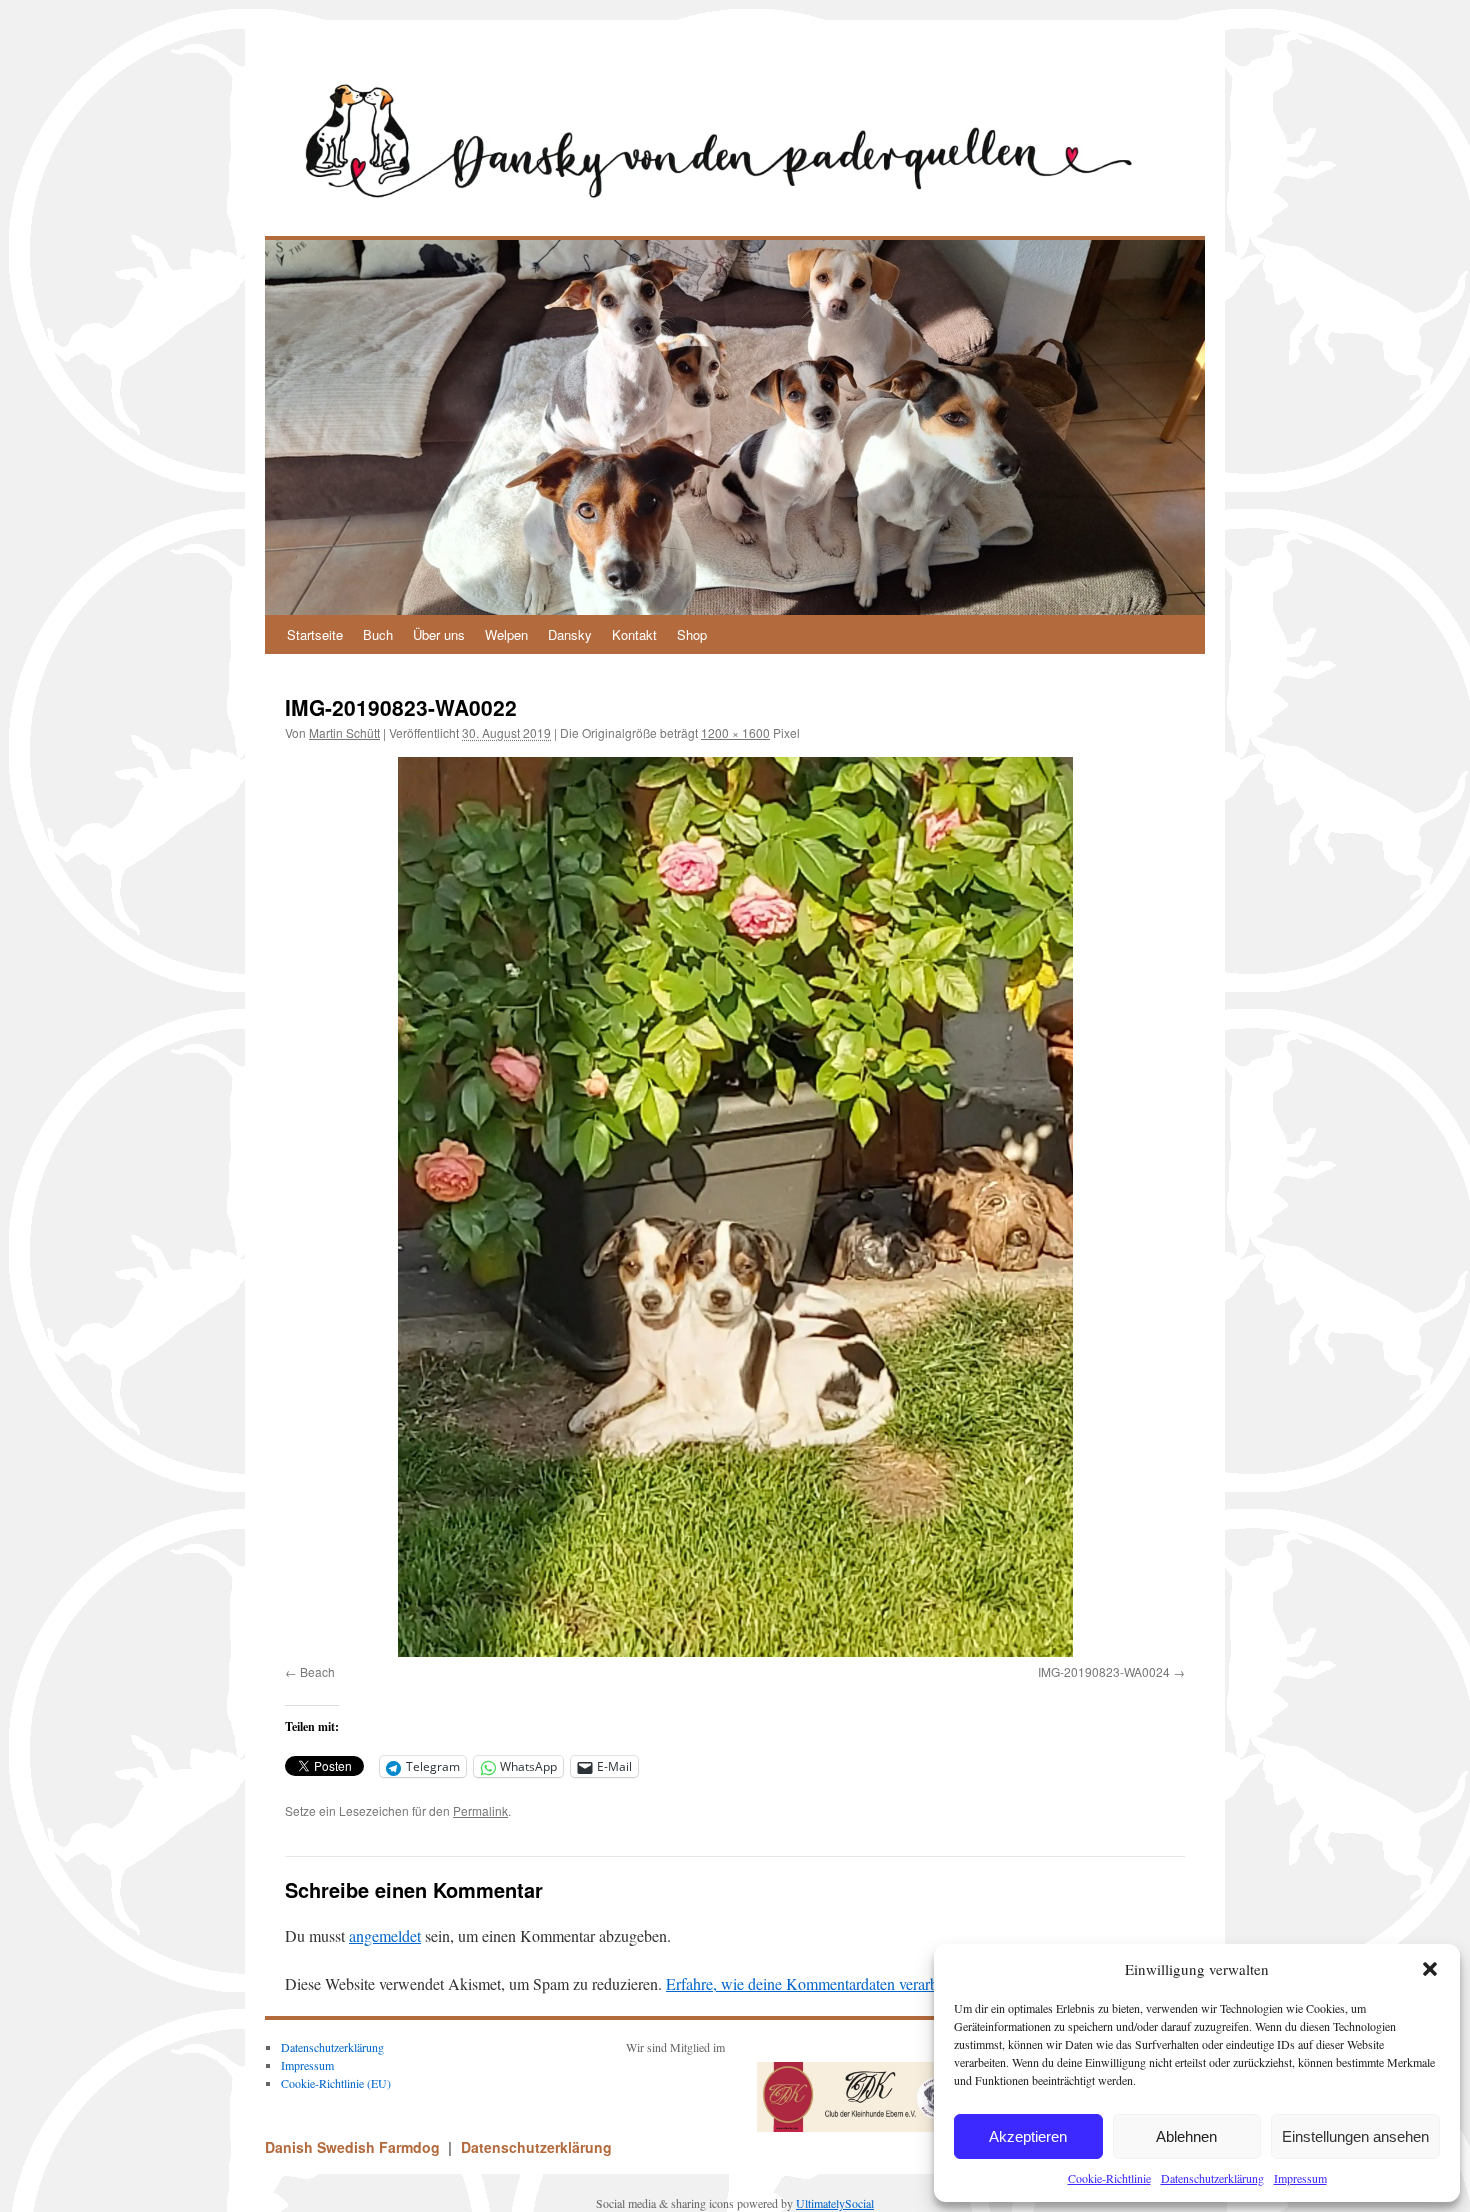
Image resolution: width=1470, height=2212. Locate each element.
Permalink (480, 1810)
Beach (317, 1671)
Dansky (570, 634)
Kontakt (634, 634)
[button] (1430, 1969)
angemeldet (385, 1935)
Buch (378, 634)
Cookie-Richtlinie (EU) (336, 2083)
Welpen (506, 634)
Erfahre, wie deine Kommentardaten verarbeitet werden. (842, 1983)
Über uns (439, 634)
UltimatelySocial (835, 2203)
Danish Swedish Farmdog (354, 2147)
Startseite (315, 634)
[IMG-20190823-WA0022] (735, 1207)
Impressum (1300, 2178)
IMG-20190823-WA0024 (1104, 1671)
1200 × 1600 (735, 732)
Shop (692, 634)
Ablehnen (1186, 2136)
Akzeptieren (1028, 2136)
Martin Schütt (344, 732)
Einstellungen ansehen (1355, 2136)
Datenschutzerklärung (1212, 2178)
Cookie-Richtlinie (1109, 2178)
